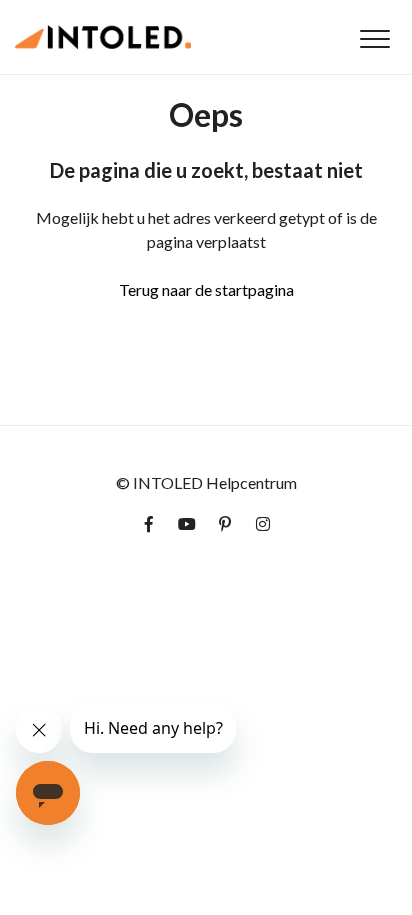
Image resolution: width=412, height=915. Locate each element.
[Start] (103, 37)
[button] (374, 38)
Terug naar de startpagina (206, 289)
